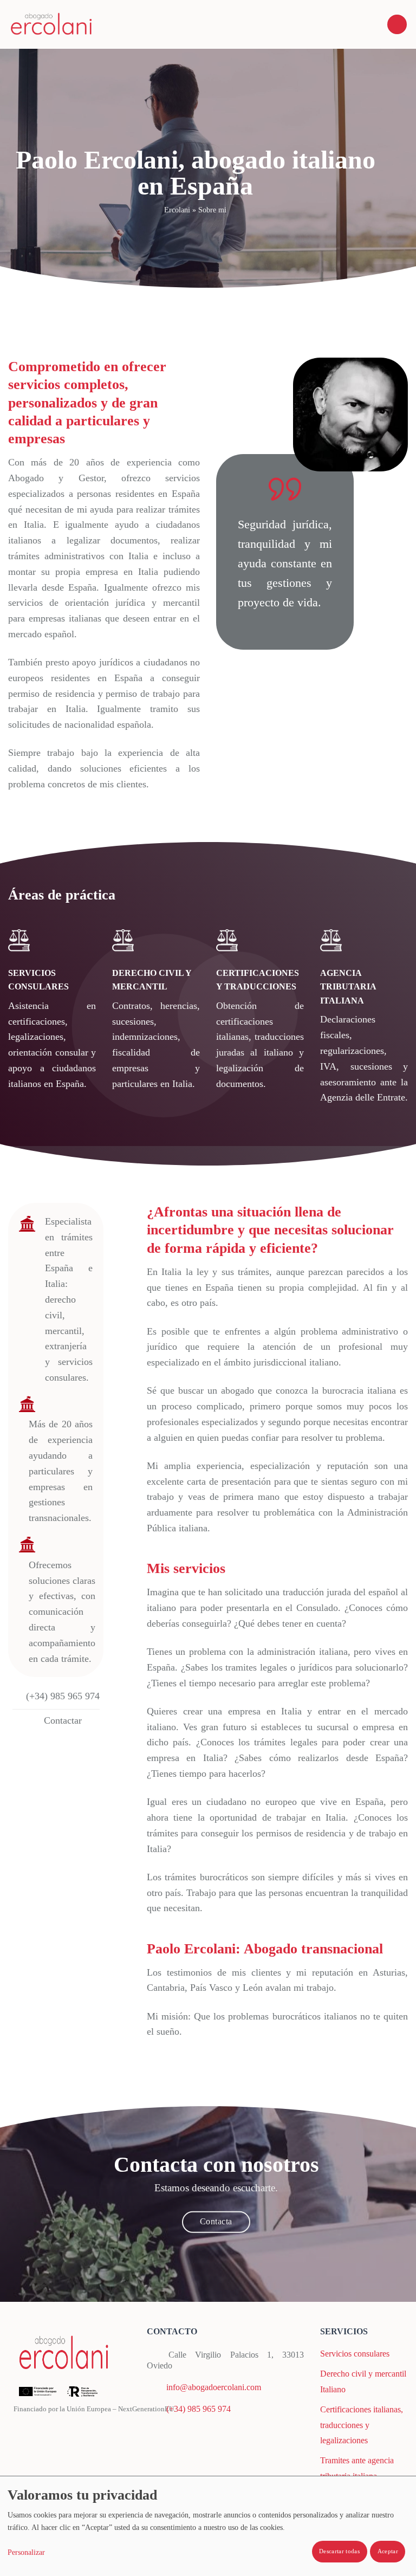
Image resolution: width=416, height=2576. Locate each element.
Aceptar (388, 2551)
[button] (397, 25)
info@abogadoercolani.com (214, 2387)
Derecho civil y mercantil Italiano (363, 2381)
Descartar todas (339, 2551)
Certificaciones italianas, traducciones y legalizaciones (362, 2425)
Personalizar (26, 2552)
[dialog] (208, 2526)
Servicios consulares (355, 2354)
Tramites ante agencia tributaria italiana (357, 2468)
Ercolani (177, 210)
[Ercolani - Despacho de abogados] (51, 24)
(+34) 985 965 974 (199, 2409)
